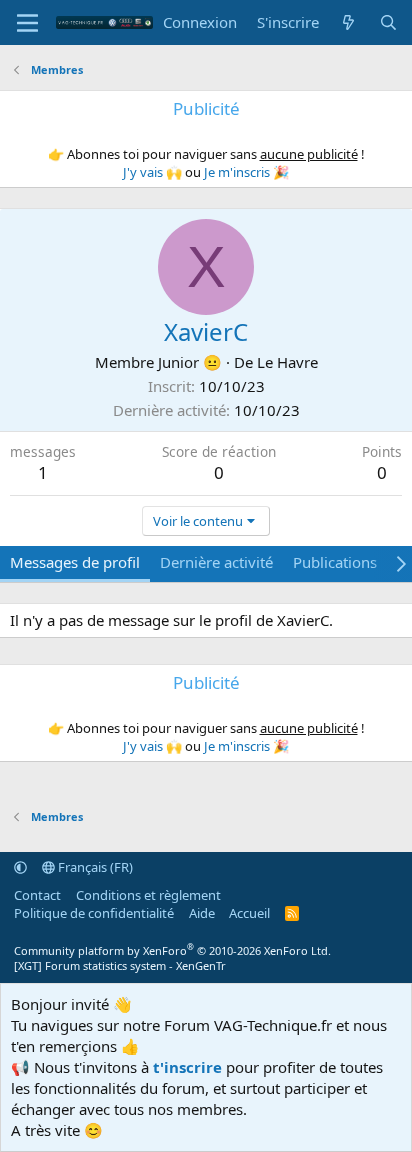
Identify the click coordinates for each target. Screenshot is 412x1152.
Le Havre (287, 362)
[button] (20, 867)
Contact (37, 895)
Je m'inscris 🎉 (246, 172)
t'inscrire (187, 1067)
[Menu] (27, 23)
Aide (202, 913)
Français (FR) (94, 867)
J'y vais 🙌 (152, 172)
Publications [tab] (335, 562)
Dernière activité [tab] (216, 562)
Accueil (249, 913)
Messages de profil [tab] (75, 562)
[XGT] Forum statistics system (120, 965)
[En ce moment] (348, 22)
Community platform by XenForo (172, 950)
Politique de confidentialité (94, 913)
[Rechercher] (388, 22)
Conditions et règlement (148, 895)
